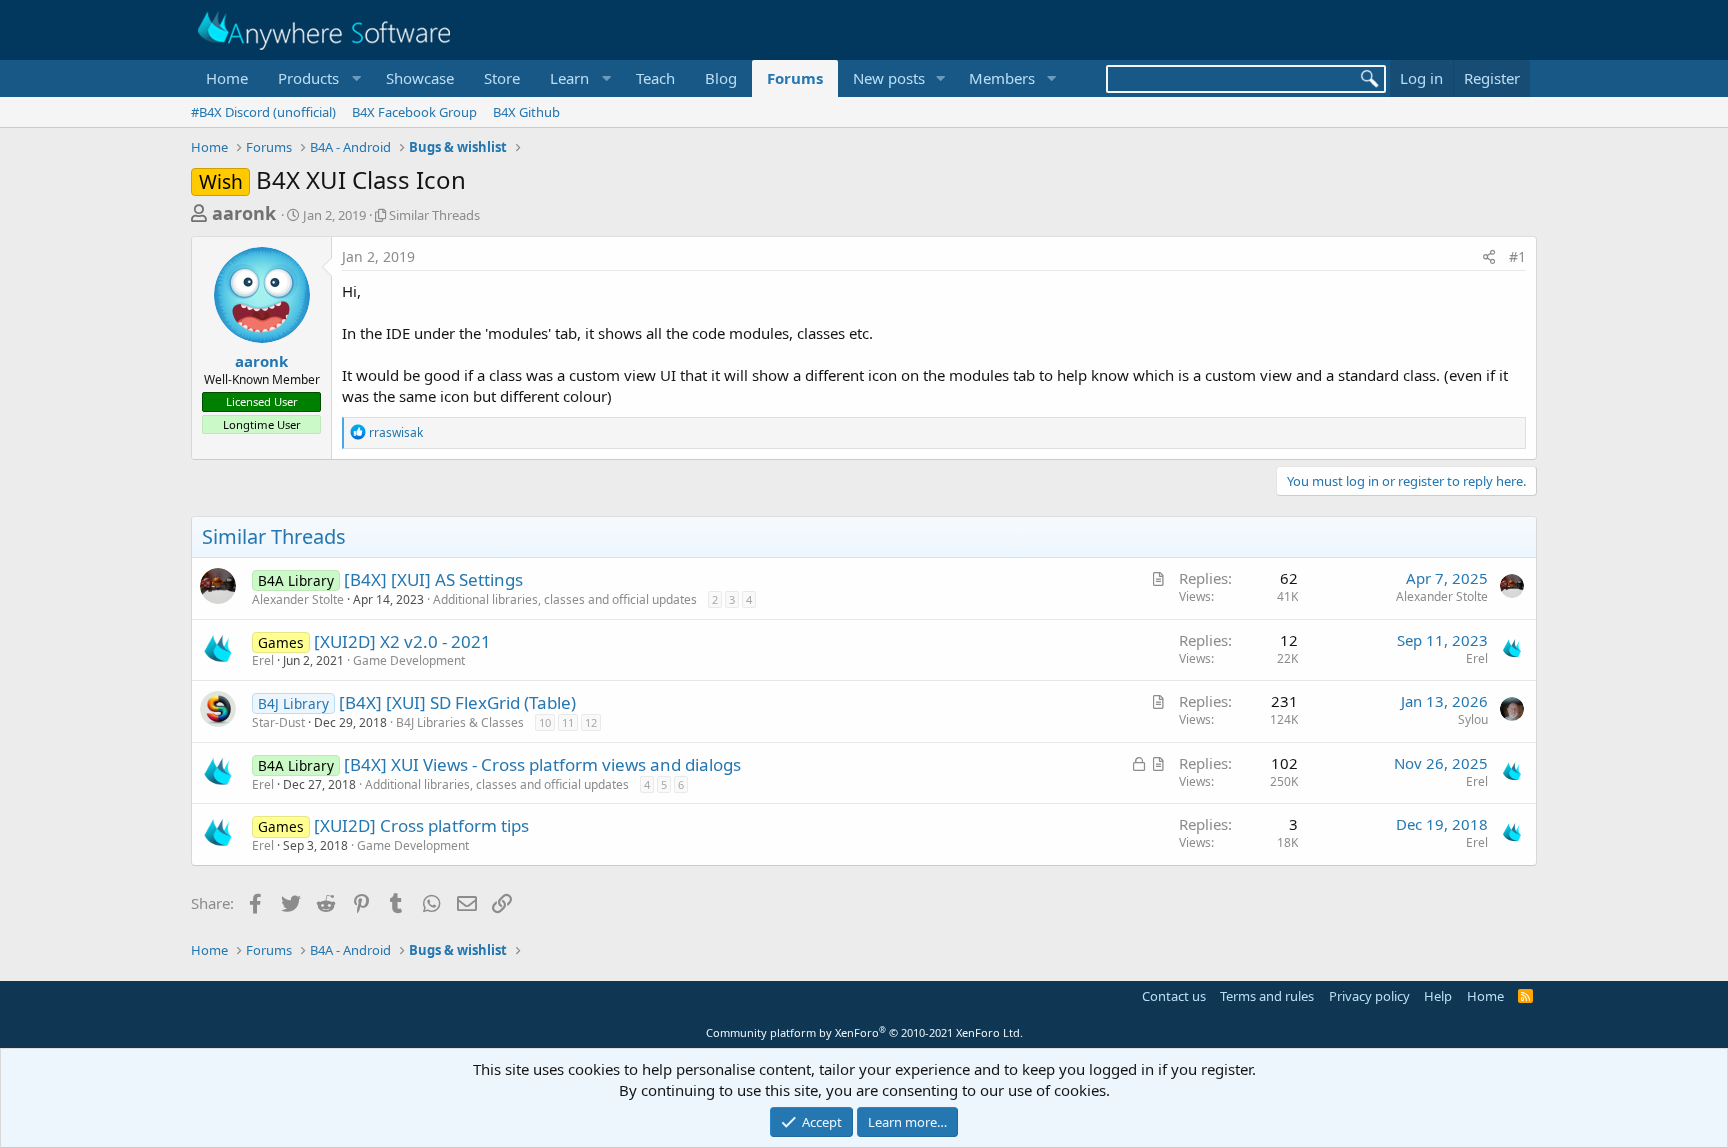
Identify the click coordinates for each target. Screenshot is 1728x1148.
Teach (655, 78)
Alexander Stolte (298, 599)
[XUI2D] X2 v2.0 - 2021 (402, 641)
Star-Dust (278, 722)
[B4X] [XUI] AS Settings (433, 579)
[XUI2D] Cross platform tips (421, 825)
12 (591, 722)
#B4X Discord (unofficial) (263, 112)
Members (1002, 78)
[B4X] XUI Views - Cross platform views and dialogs (542, 764)
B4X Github (526, 112)
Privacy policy (1369, 996)
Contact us (1174, 996)
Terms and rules (1267, 996)
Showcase (420, 78)
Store (502, 78)
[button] (317, 78)
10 (545, 722)
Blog (721, 78)
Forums (795, 78)
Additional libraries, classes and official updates (565, 599)
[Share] (1489, 257)
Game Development (409, 660)
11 (568, 722)
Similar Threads (434, 215)
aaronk (244, 213)
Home (227, 78)
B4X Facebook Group (414, 112)
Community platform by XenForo (864, 1032)
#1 (1517, 256)
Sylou (1473, 719)
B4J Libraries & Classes (460, 722)
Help (1438, 996)
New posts (889, 78)
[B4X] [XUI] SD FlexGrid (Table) (457, 702)
